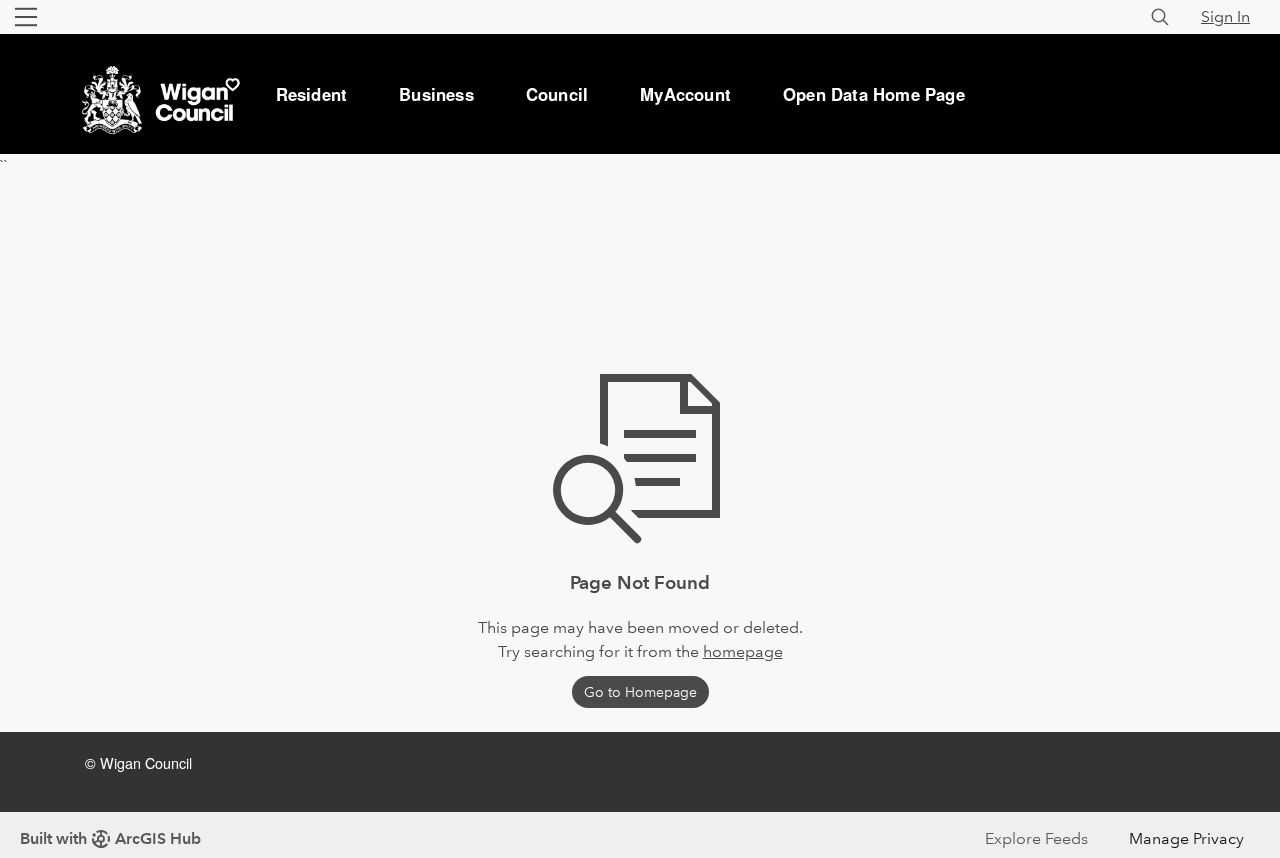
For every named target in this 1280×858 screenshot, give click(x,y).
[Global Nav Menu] (26, 17)
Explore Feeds (1036, 838)
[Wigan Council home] (158, 61)
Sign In (1225, 16)
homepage (743, 651)
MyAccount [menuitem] (685, 94)
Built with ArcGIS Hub (110, 838)
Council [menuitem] (557, 94)
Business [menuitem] (436, 94)
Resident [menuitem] (312, 94)
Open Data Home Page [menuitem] (874, 94)
